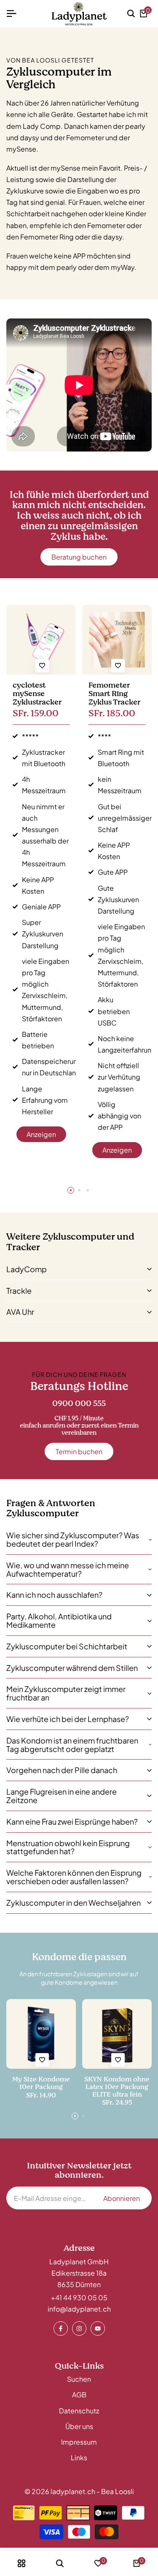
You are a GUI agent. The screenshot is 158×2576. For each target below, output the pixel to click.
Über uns (79, 2426)
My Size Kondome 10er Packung (41, 2083)
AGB (79, 2395)
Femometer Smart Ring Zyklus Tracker (114, 694)
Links (79, 2458)
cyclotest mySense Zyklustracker (37, 694)
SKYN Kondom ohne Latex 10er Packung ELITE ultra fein (117, 2087)
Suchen (79, 2379)
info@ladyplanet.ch (79, 2309)
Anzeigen (41, 1134)
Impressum (79, 2442)
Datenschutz (79, 2411)
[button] (42, 666)
